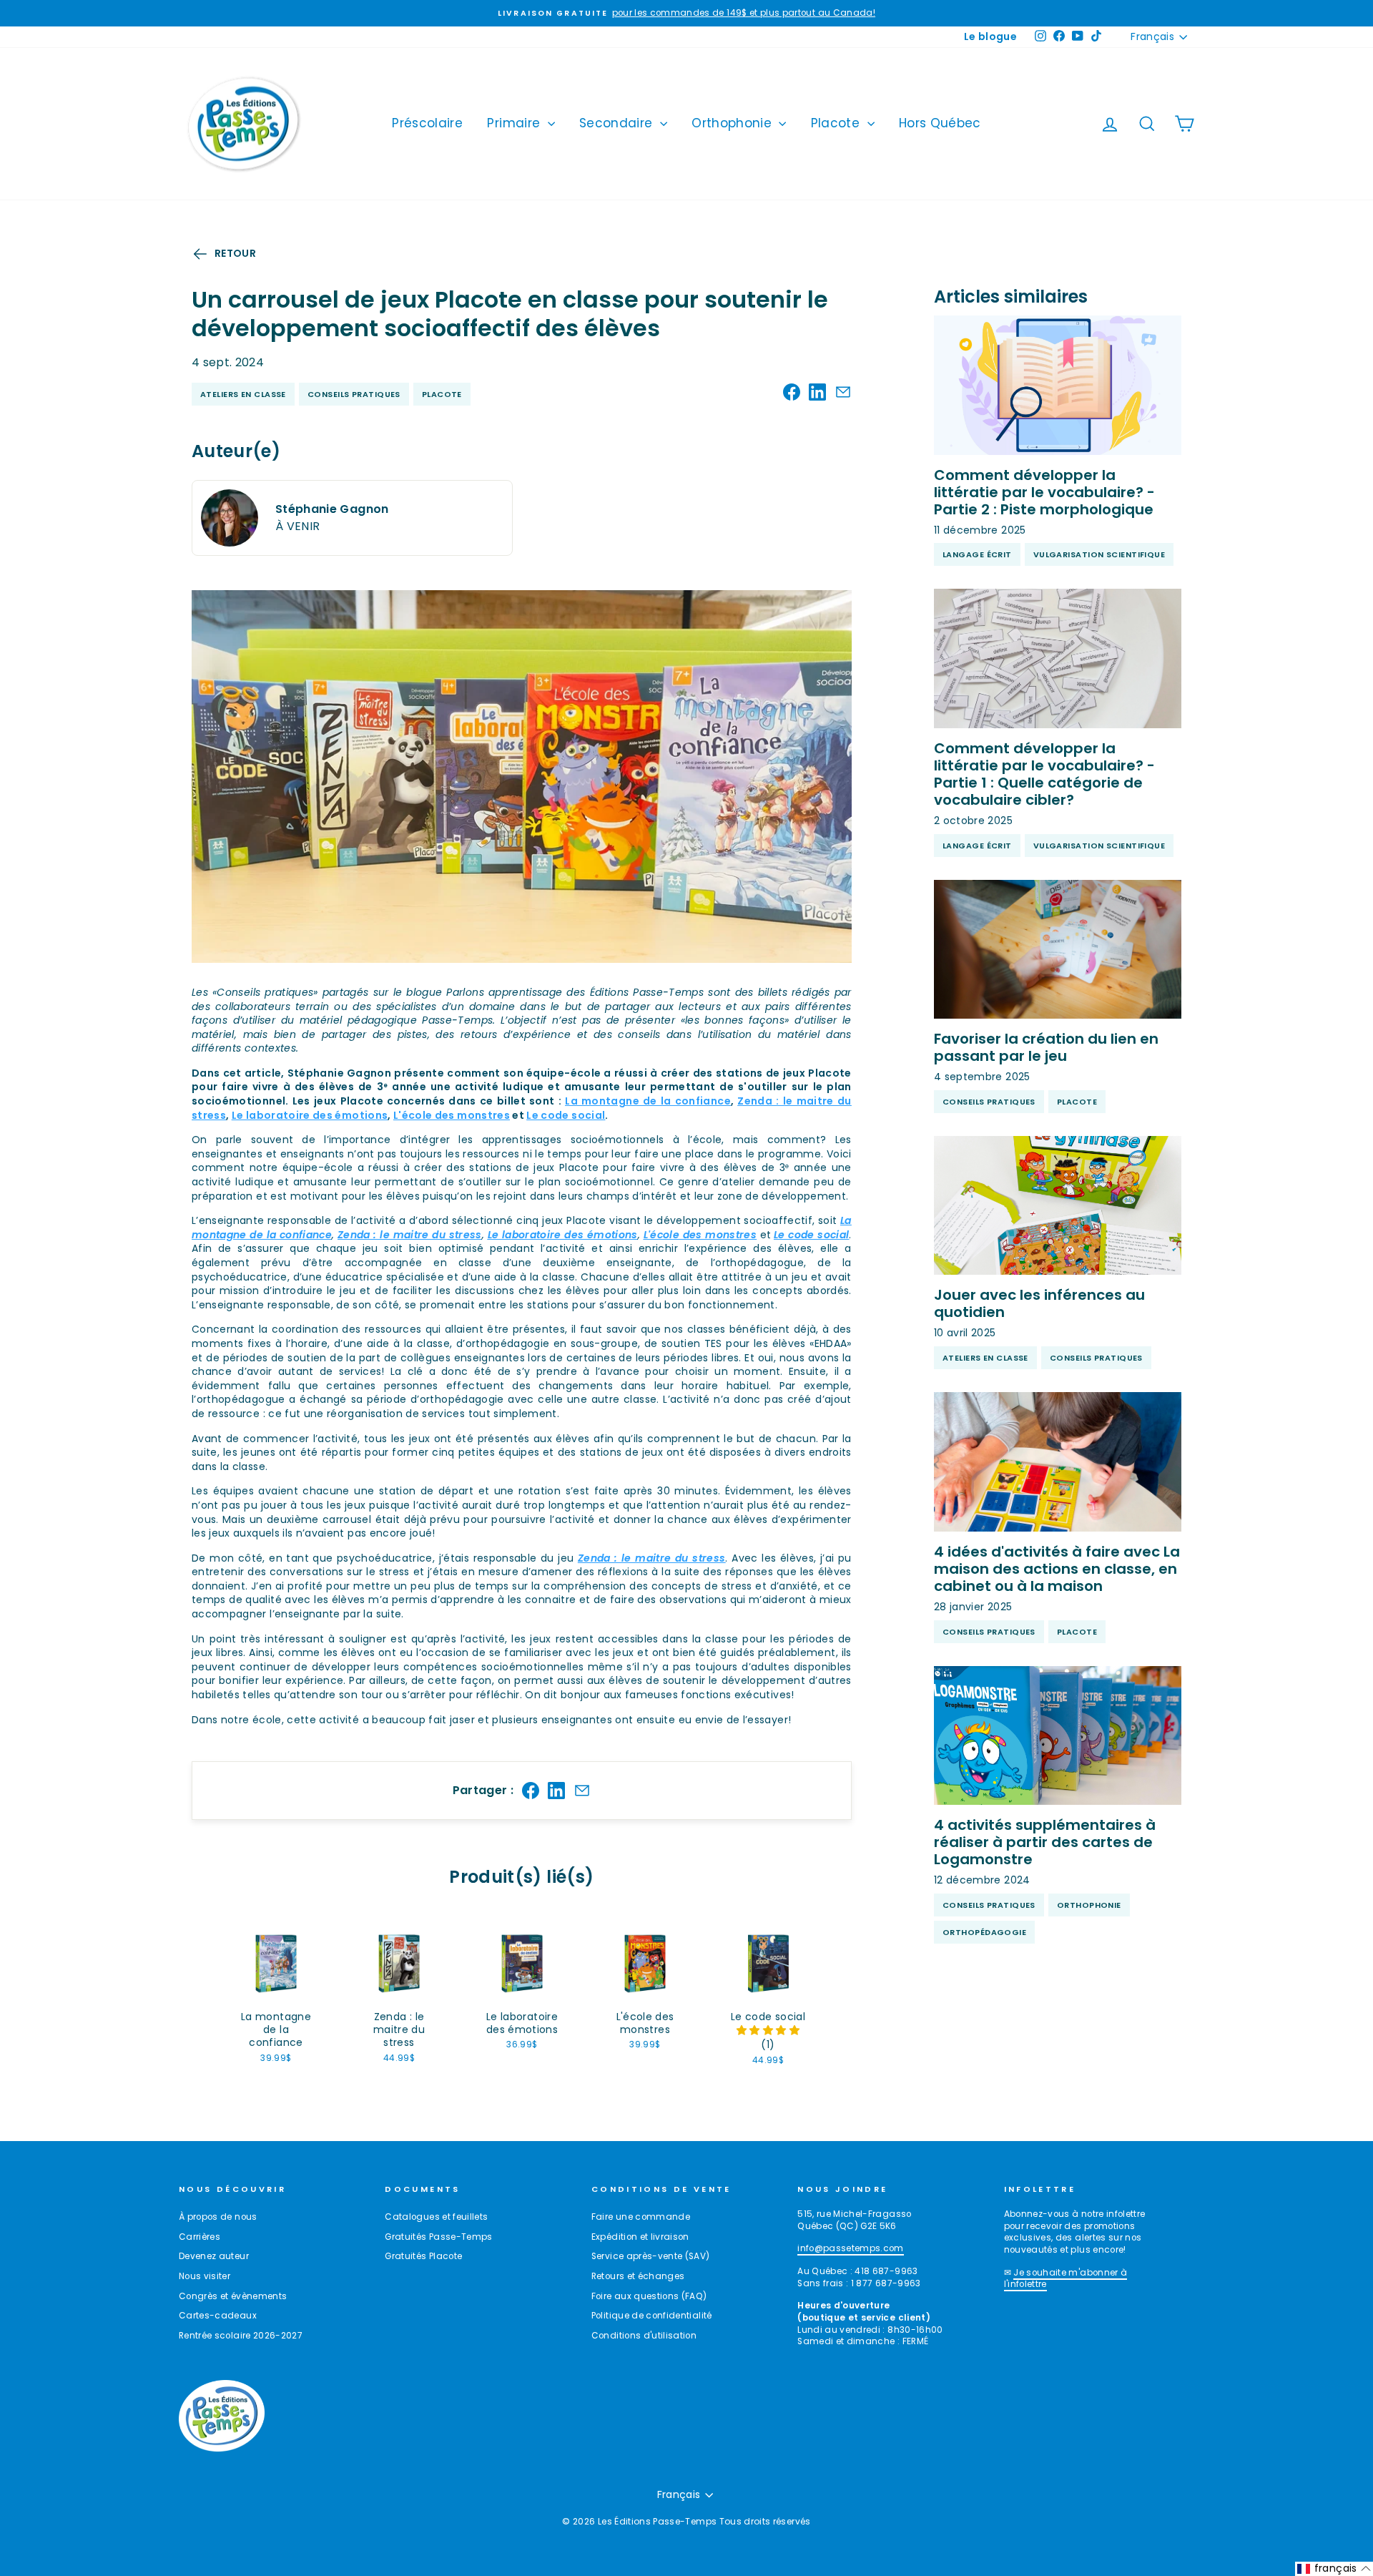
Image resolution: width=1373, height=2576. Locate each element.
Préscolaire (427, 123)
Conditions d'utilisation (644, 2336)
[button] (768, 2030)
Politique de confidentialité (652, 2316)
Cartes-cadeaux (218, 2316)
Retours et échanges (638, 2276)
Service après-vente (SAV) (651, 2256)
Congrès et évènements (233, 2296)
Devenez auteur (214, 2256)
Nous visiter (205, 2276)
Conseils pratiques (354, 394)
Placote (837, 123)
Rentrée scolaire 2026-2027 (241, 2336)
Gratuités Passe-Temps (438, 2237)
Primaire (515, 123)
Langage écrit (977, 554)
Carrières (200, 2237)
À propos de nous (218, 2217)
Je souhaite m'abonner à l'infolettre (1066, 2279)
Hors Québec (940, 123)
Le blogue (990, 36)
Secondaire (618, 123)
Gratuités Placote (423, 2256)
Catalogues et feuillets (436, 2217)
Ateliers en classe (243, 394)
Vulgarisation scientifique (1099, 554)
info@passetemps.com (851, 2248)
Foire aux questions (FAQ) (649, 2296)
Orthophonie (733, 123)
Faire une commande (641, 2217)
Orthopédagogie (984, 1932)
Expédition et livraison (640, 2237)
